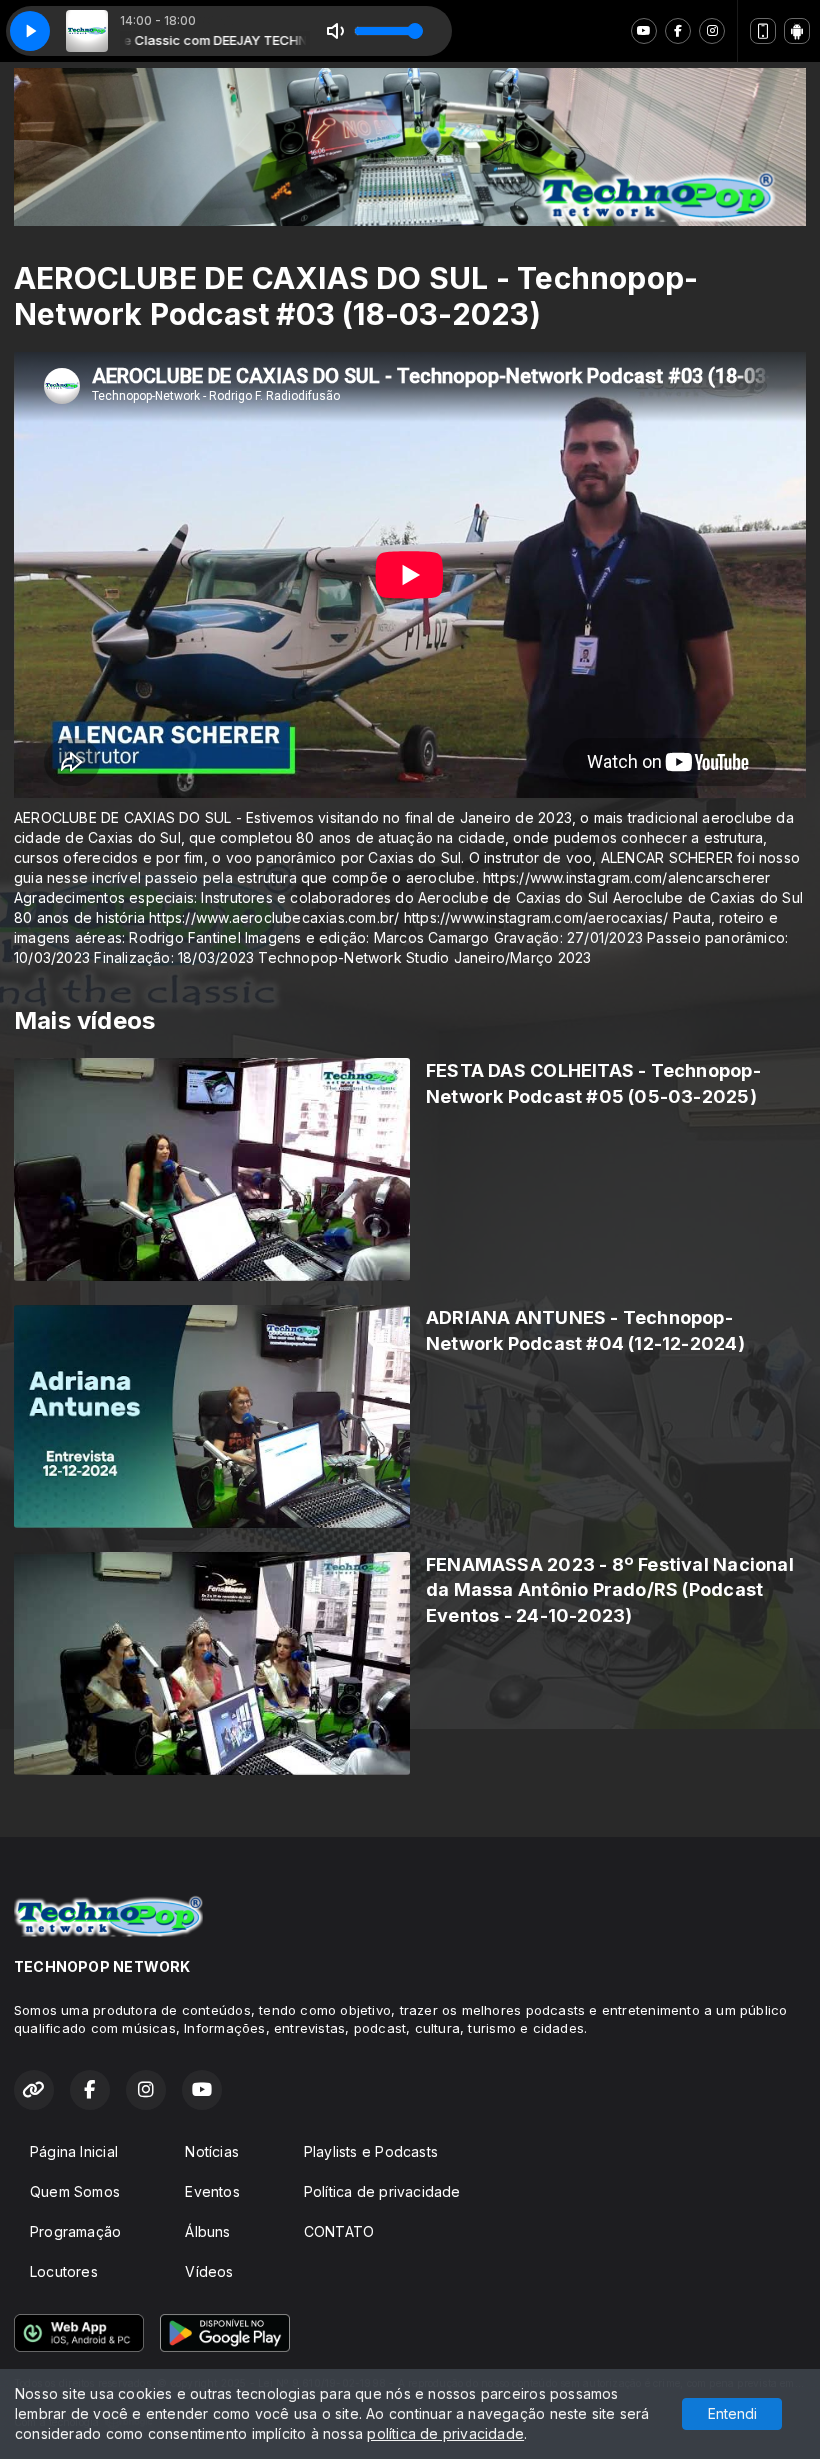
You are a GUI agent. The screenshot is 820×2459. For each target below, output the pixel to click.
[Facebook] (678, 31)
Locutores (64, 2271)
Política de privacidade (382, 2191)
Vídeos (209, 2271)
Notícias (212, 2151)
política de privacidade (445, 2433)
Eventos (212, 2191)
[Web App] (763, 31)
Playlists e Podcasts (371, 2151)
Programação (75, 2231)
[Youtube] (644, 31)
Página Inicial (74, 2151)
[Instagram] (712, 31)
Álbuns (207, 2231)
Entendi (732, 2413)
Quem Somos (75, 2191)
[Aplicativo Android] (797, 31)
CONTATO (339, 2231)
